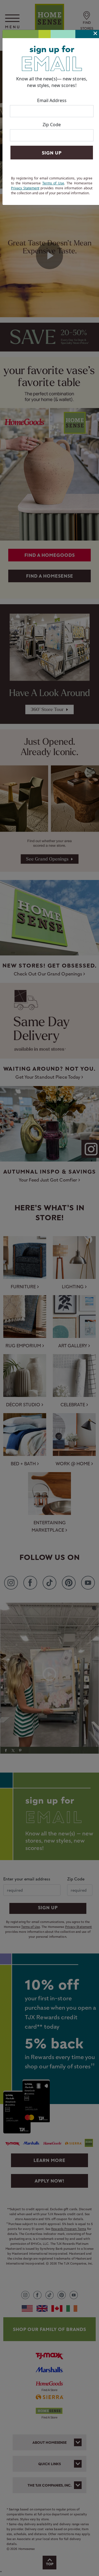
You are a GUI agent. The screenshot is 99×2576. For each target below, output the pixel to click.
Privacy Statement (25, 188)
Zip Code (52, 125)
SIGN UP (52, 153)
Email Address (52, 100)
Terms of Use (53, 183)
